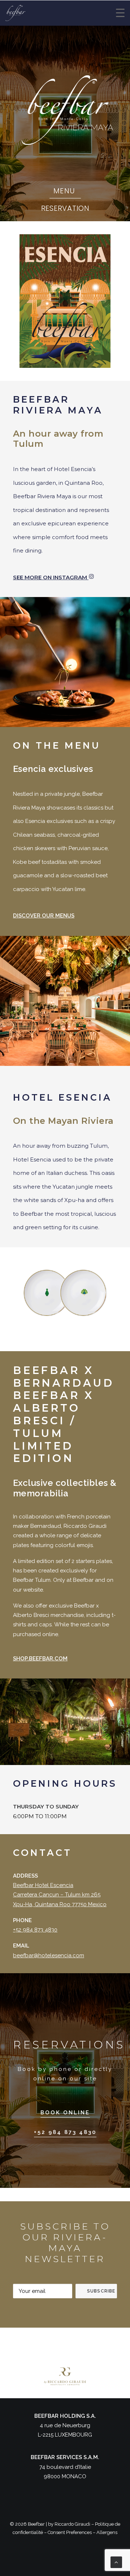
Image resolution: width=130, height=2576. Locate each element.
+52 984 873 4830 (35, 1930)
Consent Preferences (70, 2532)
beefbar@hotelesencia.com (49, 1955)
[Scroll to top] (116, 2562)
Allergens (107, 2532)
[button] (65, 2113)
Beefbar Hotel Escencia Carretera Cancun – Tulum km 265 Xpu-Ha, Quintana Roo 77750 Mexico (60, 1895)
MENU (64, 191)
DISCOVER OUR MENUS (44, 916)
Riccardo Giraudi (72, 2524)
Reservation (65, 208)
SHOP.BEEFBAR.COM (40, 1659)
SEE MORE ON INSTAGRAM (51, 577)
